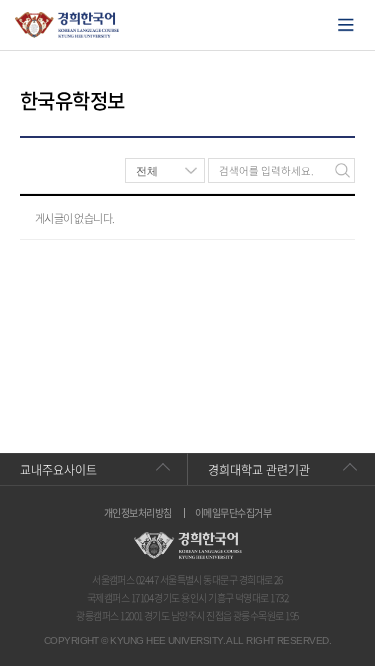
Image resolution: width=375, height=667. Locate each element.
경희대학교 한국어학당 (67, 25)
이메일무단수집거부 (233, 513)
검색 (342, 170)
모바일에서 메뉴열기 (346, 25)
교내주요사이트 (58, 470)
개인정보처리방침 (138, 513)
